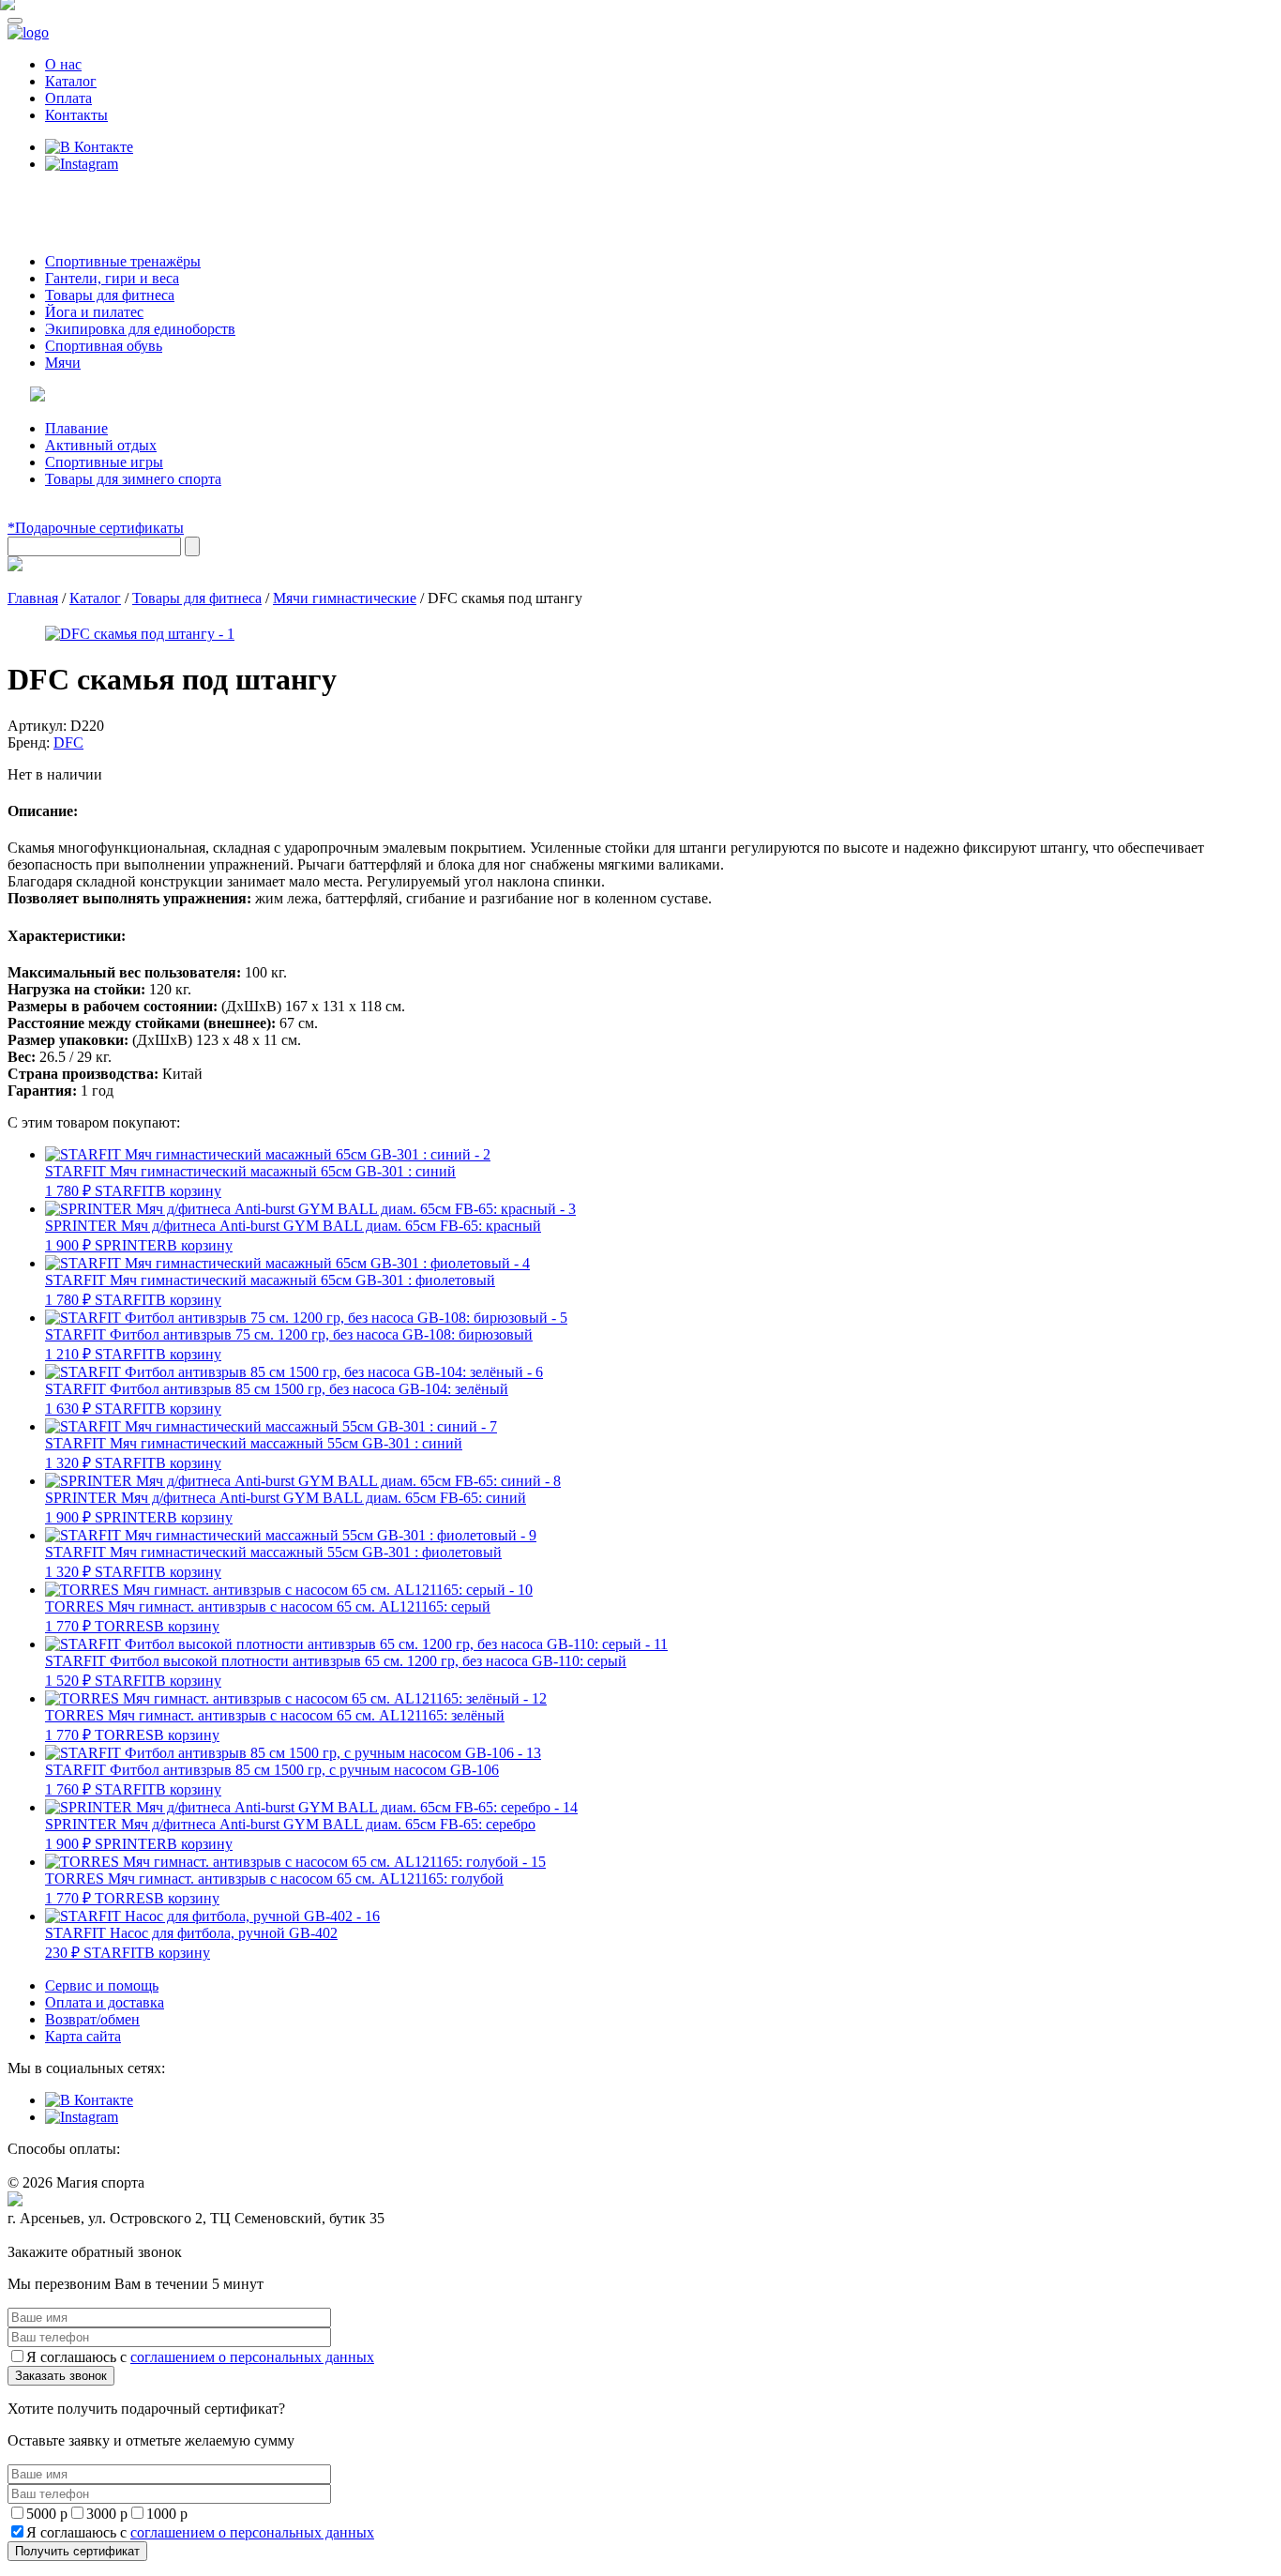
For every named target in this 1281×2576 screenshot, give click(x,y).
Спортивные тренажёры (123, 261)
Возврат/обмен (92, 2019)
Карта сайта (83, 2036)
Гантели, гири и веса (112, 278)
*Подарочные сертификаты (96, 528)
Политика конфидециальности (94, 2236)
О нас (63, 64)
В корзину (188, 1191)
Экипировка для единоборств (140, 329)
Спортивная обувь (104, 346)
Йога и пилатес (94, 312)
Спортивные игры (104, 462)
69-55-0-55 (64, 199)
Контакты (76, 115)
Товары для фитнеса (110, 295)
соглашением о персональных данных (252, 2357)
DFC (68, 742)
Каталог (71, 81)
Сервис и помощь (102, 1985)
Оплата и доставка (105, 2002)
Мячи (63, 363)
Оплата (68, 98)
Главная (33, 598)
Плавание (76, 428)
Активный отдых (101, 445)
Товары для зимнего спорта (133, 479)
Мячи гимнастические (345, 598)
